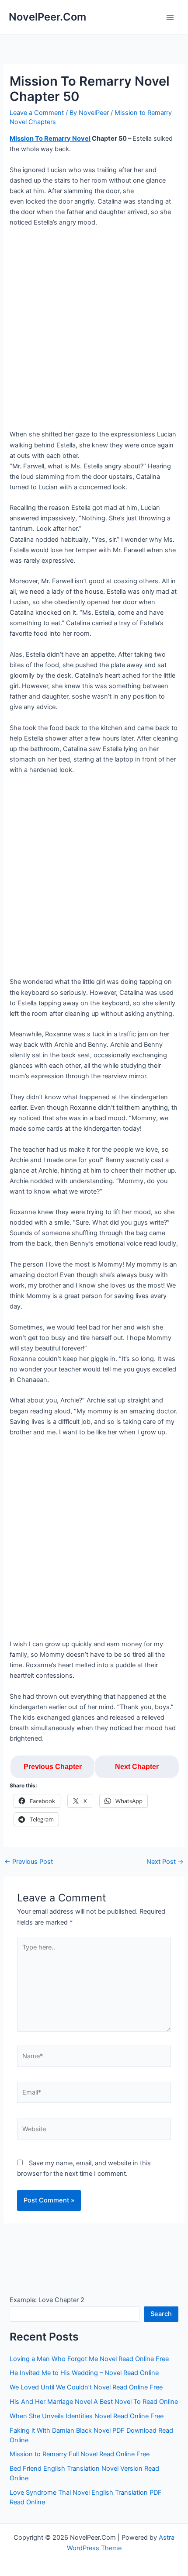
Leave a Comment (37, 113)
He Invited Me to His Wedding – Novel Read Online (84, 2373)
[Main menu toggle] (170, 17)
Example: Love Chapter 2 (47, 2300)
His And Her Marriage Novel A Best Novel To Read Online (94, 2402)
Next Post (165, 1862)
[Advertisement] (94, 332)
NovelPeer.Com (47, 17)
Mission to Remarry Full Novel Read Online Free (80, 2454)
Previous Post (29, 1862)
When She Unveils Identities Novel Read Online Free (87, 2416)
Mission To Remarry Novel (50, 138)
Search (161, 2314)
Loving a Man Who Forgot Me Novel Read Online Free (89, 2359)
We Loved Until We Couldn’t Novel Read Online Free (86, 2387)
